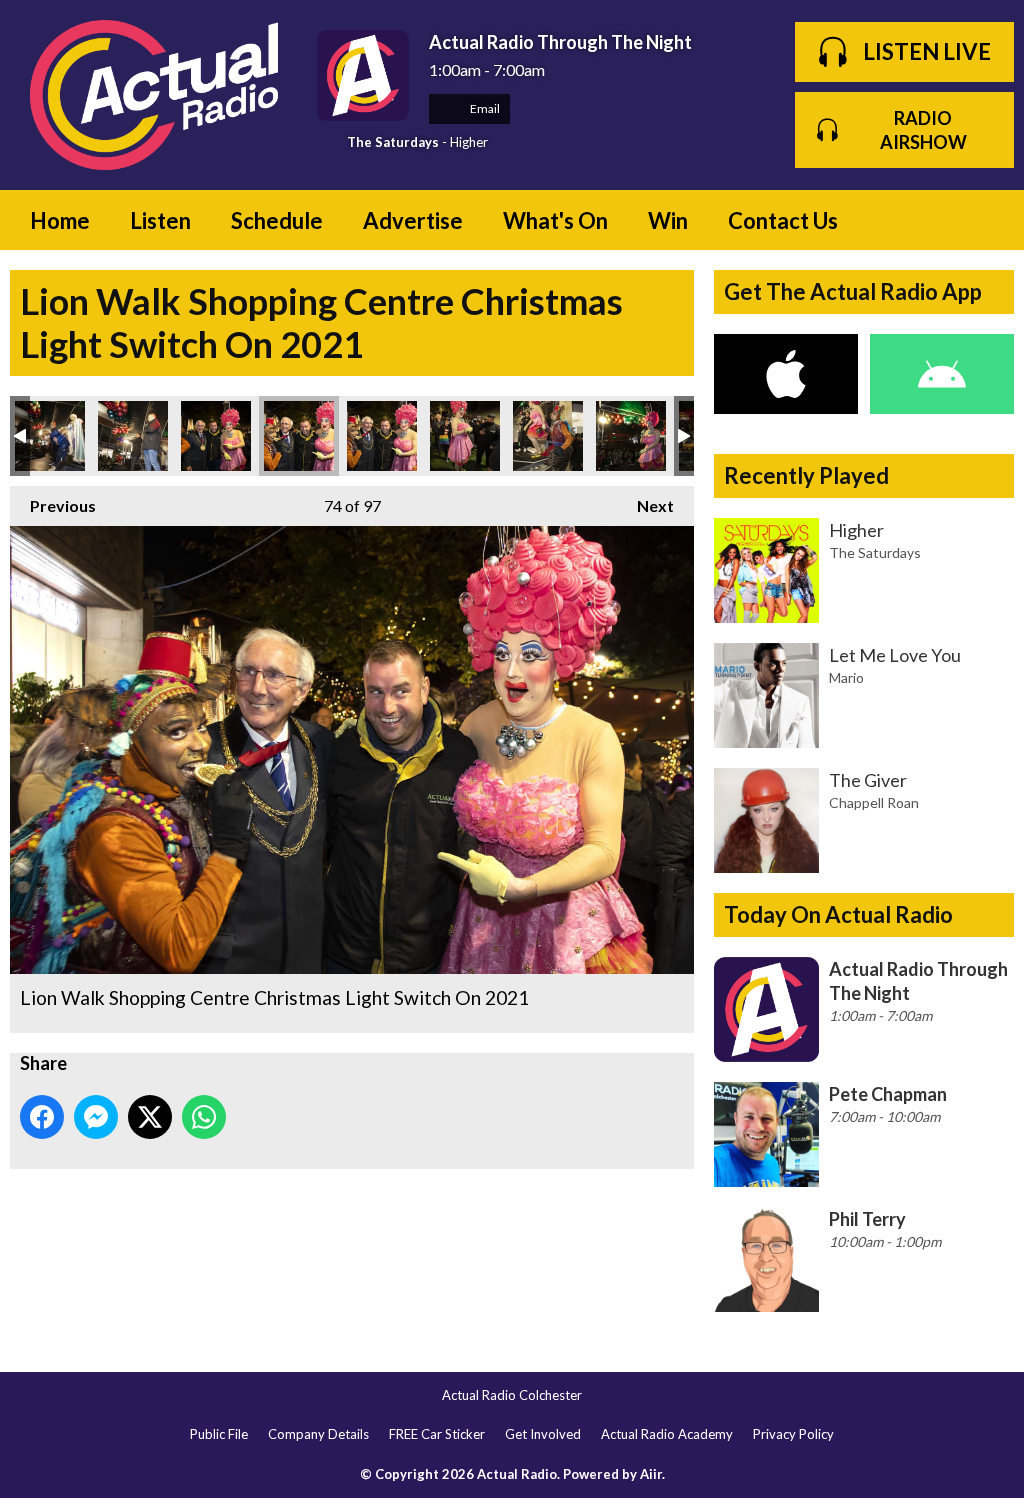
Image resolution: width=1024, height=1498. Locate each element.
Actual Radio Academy (667, 1434)
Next (645, 505)
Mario (846, 677)
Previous (53, 505)
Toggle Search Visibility (984, 220)
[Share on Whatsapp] (204, 1117)
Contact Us (783, 220)
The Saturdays (393, 142)
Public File (219, 1434)
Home (60, 220)
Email (484, 108)
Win (668, 220)
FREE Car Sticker (437, 1434)
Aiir (651, 1474)
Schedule (277, 220)
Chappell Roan (874, 802)
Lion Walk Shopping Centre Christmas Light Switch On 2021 (50, 436)
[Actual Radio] (153, 95)
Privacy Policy (793, 1434)
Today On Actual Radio (838, 914)
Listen (160, 220)
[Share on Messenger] (96, 1117)
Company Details (318, 1434)
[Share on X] (150, 1117)
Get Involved (543, 1434)
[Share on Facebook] (42, 1117)
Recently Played (806, 475)
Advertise (413, 220)
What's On (555, 220)
